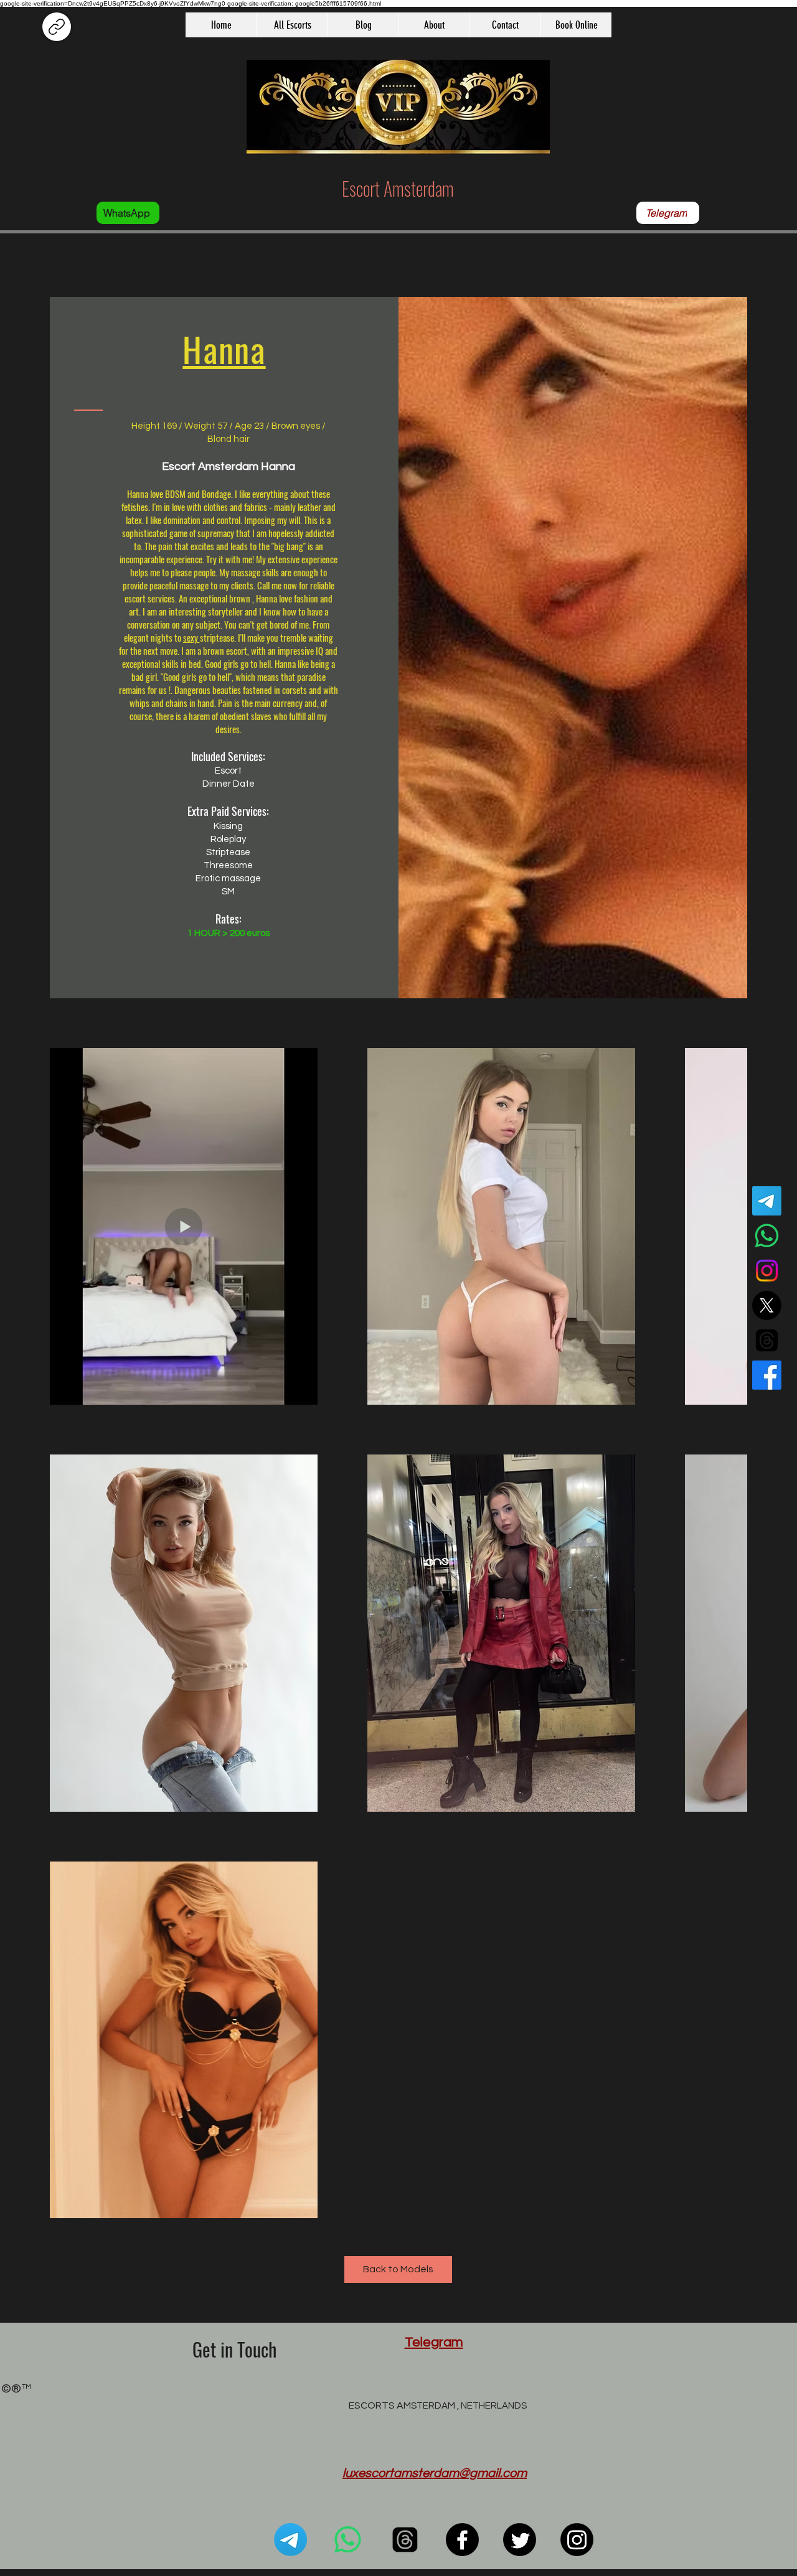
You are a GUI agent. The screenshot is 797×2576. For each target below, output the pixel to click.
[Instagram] (767, 1271)
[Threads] (767, 1340)
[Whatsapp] (767, 1236)
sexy (191, 637)
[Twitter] (520, 2540)
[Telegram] (767, 1201)
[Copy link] (57, 27)
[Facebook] (767, 1375)
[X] (767, 1305)
